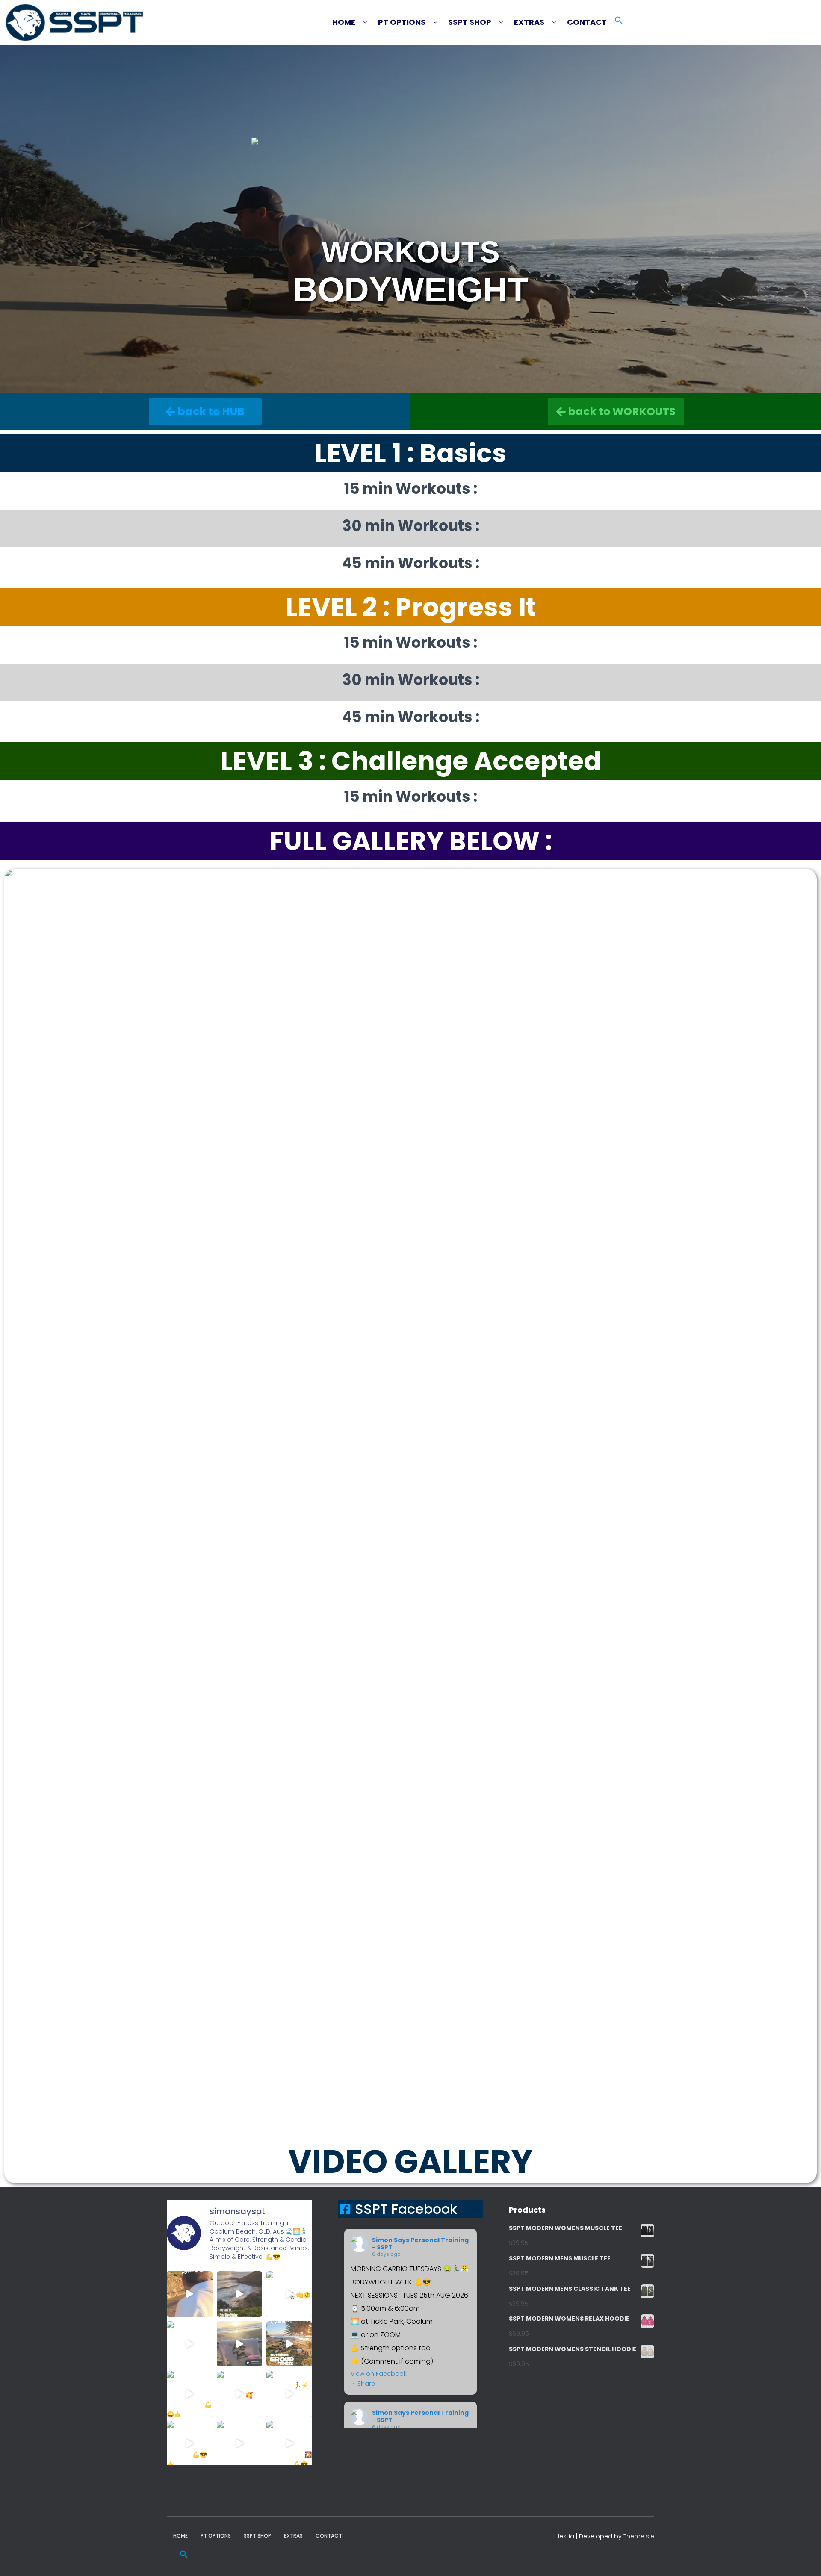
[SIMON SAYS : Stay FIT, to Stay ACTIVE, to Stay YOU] (190, 2394)
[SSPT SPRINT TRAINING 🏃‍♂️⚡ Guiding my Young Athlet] (289, 2394)
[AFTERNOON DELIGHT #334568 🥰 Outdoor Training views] (240, 2394)
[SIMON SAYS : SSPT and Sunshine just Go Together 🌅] (240, 2344)
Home (344, 22)
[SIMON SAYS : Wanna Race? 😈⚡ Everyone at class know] (190, 2294)
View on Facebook (379, 2374)
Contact (587, 22)
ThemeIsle (639, 2536)
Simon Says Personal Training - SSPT (420, 2244)
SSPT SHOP (470, 22)
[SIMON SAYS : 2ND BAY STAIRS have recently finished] (240, 2294)
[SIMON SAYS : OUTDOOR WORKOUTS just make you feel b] (240, 2444)
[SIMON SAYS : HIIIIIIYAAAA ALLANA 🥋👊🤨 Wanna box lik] (289, 2294)
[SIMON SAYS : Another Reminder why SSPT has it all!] (289, 2344)
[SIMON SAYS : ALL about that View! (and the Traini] (190, 2444)
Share (366, 2384)
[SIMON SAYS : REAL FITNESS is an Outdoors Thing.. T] (190, 2344)
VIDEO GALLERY (410, 2161)
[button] (354, 22)
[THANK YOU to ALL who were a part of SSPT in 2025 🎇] (289, 2444)
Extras (529, 22)
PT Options (402, 22)
